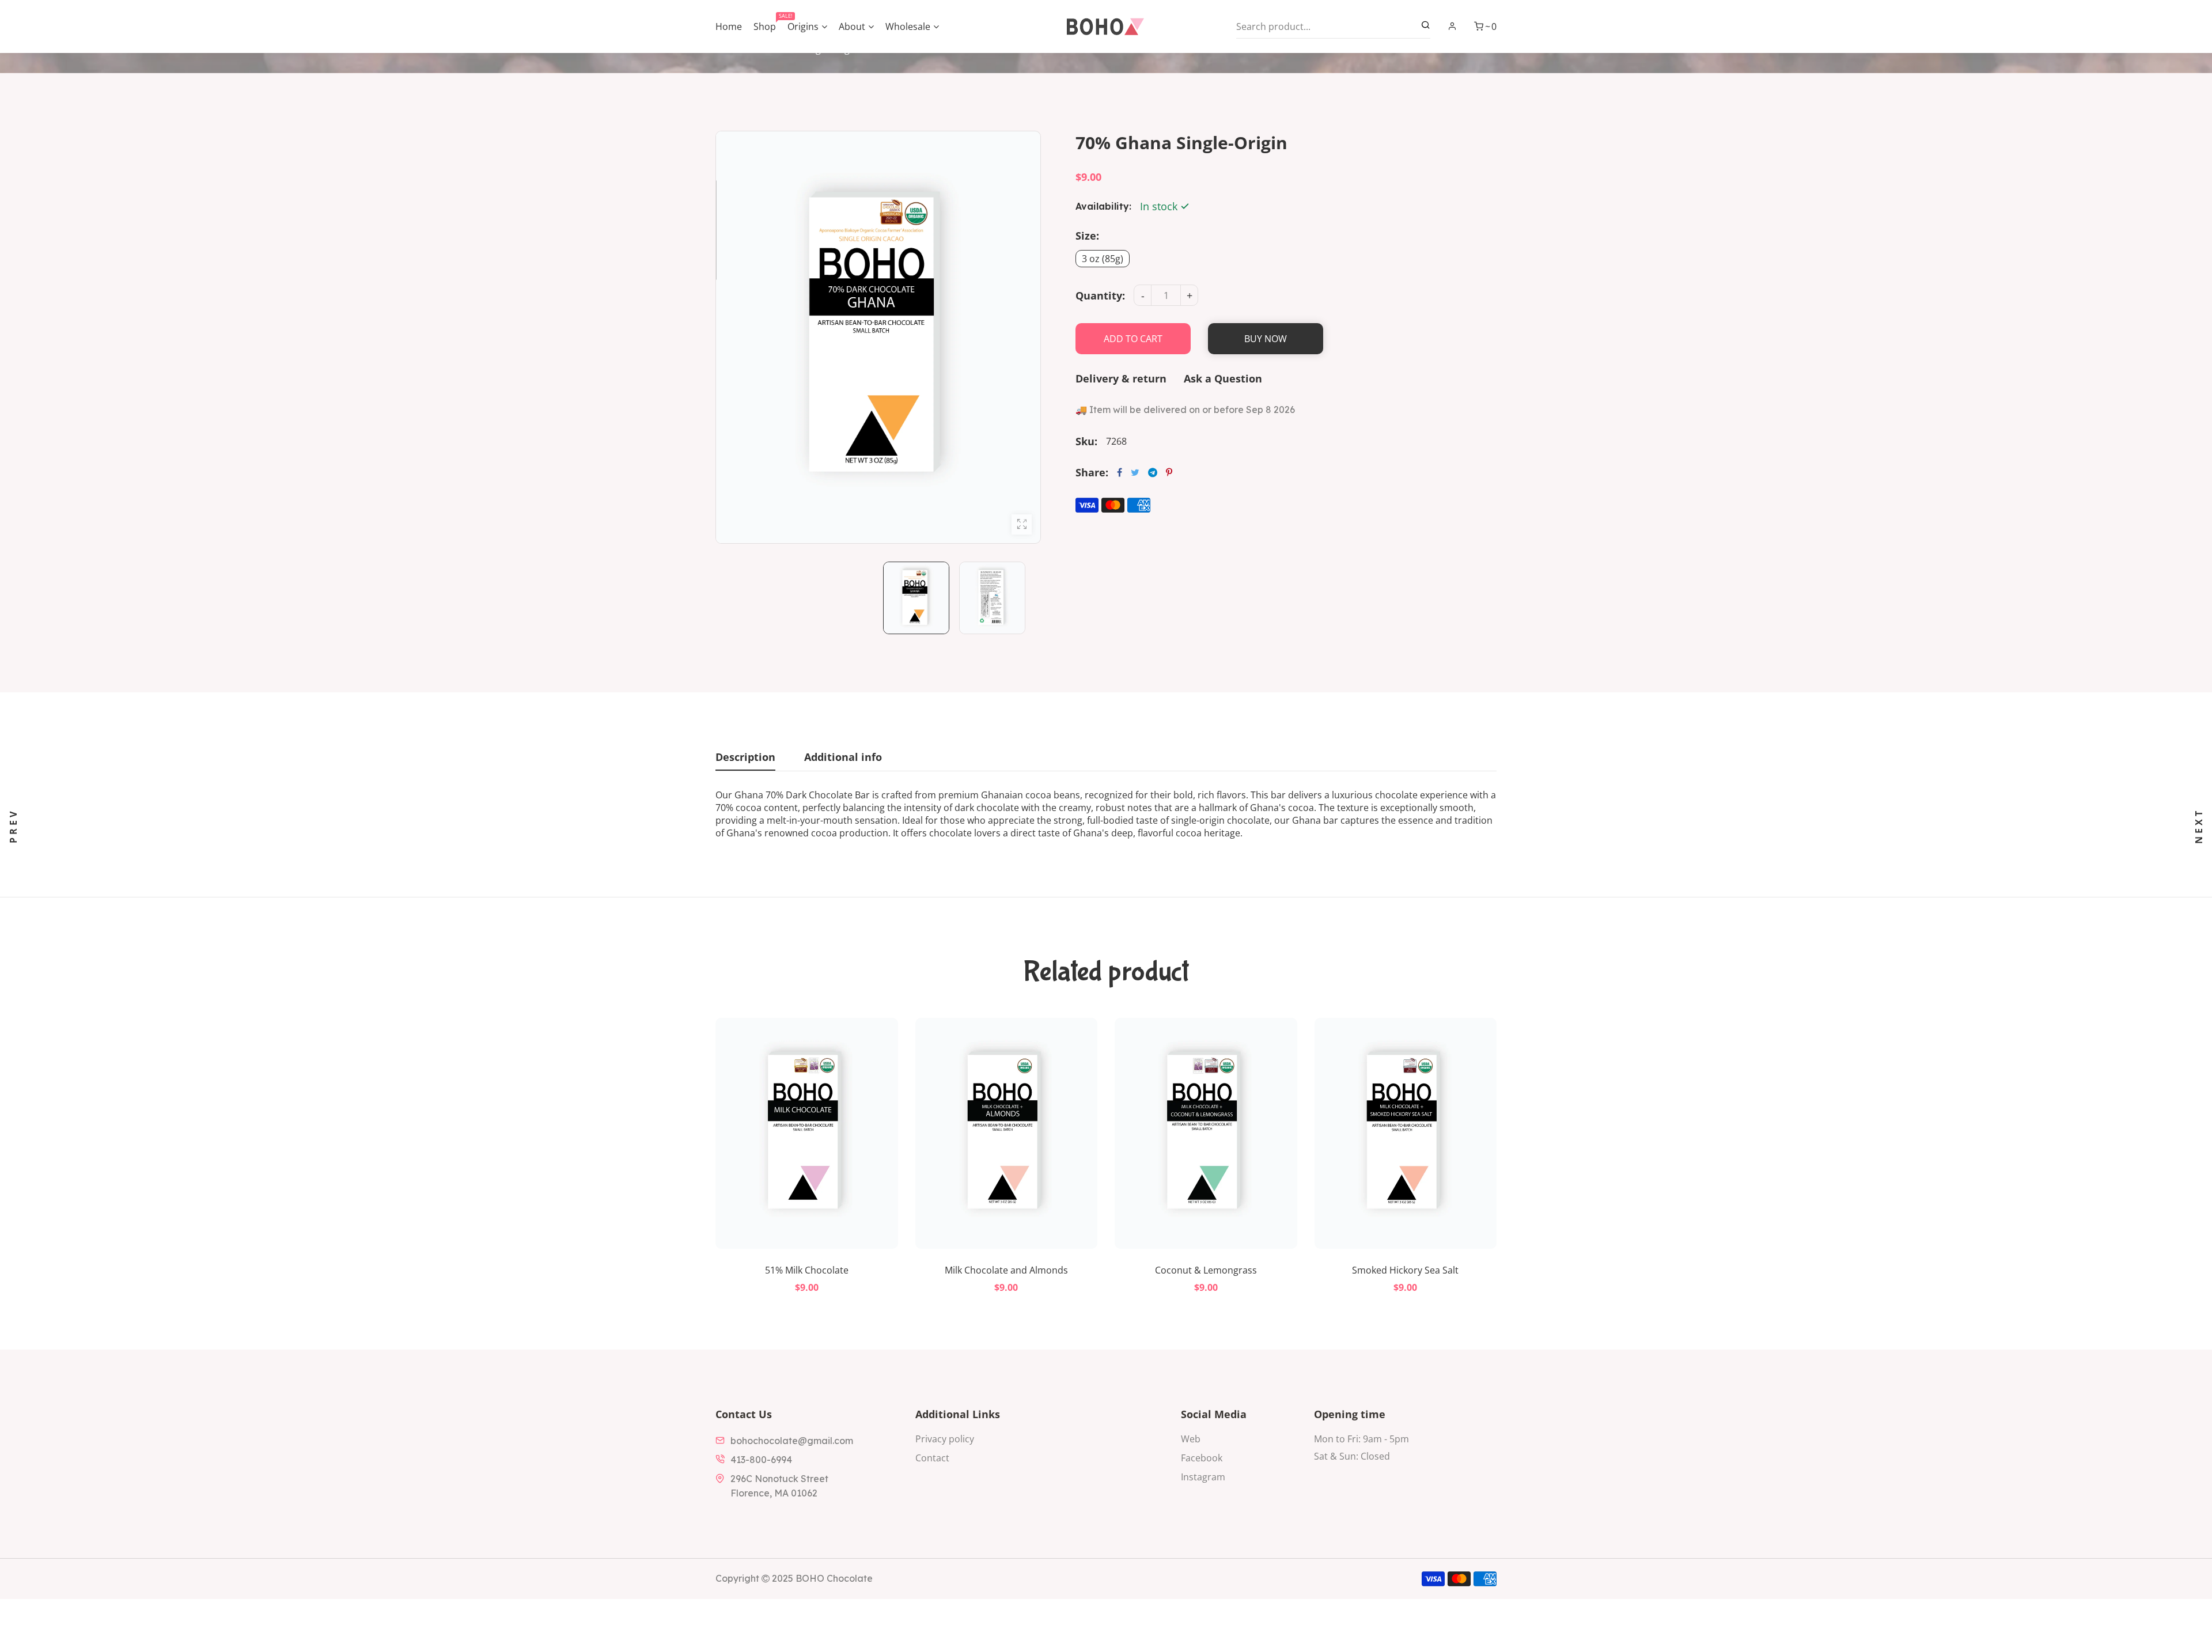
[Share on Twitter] (1135, 472)
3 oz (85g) (1103, 259)
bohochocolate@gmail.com (792, 1441)
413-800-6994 (761, 1460)
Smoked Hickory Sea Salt (1206, 1270)
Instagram (1203, 1477)
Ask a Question (1223, 378)
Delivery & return (1121, 378)
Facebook (1202, 1458)
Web (1191, 1439)
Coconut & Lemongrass (1006, 1270)
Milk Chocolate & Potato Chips (1405, 1270)
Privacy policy (945, 1439)
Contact (932, 1458)
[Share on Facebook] (1120, 472)
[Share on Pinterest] (1169, 472)
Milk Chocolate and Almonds (806, 1270)
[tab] (745, 760)
